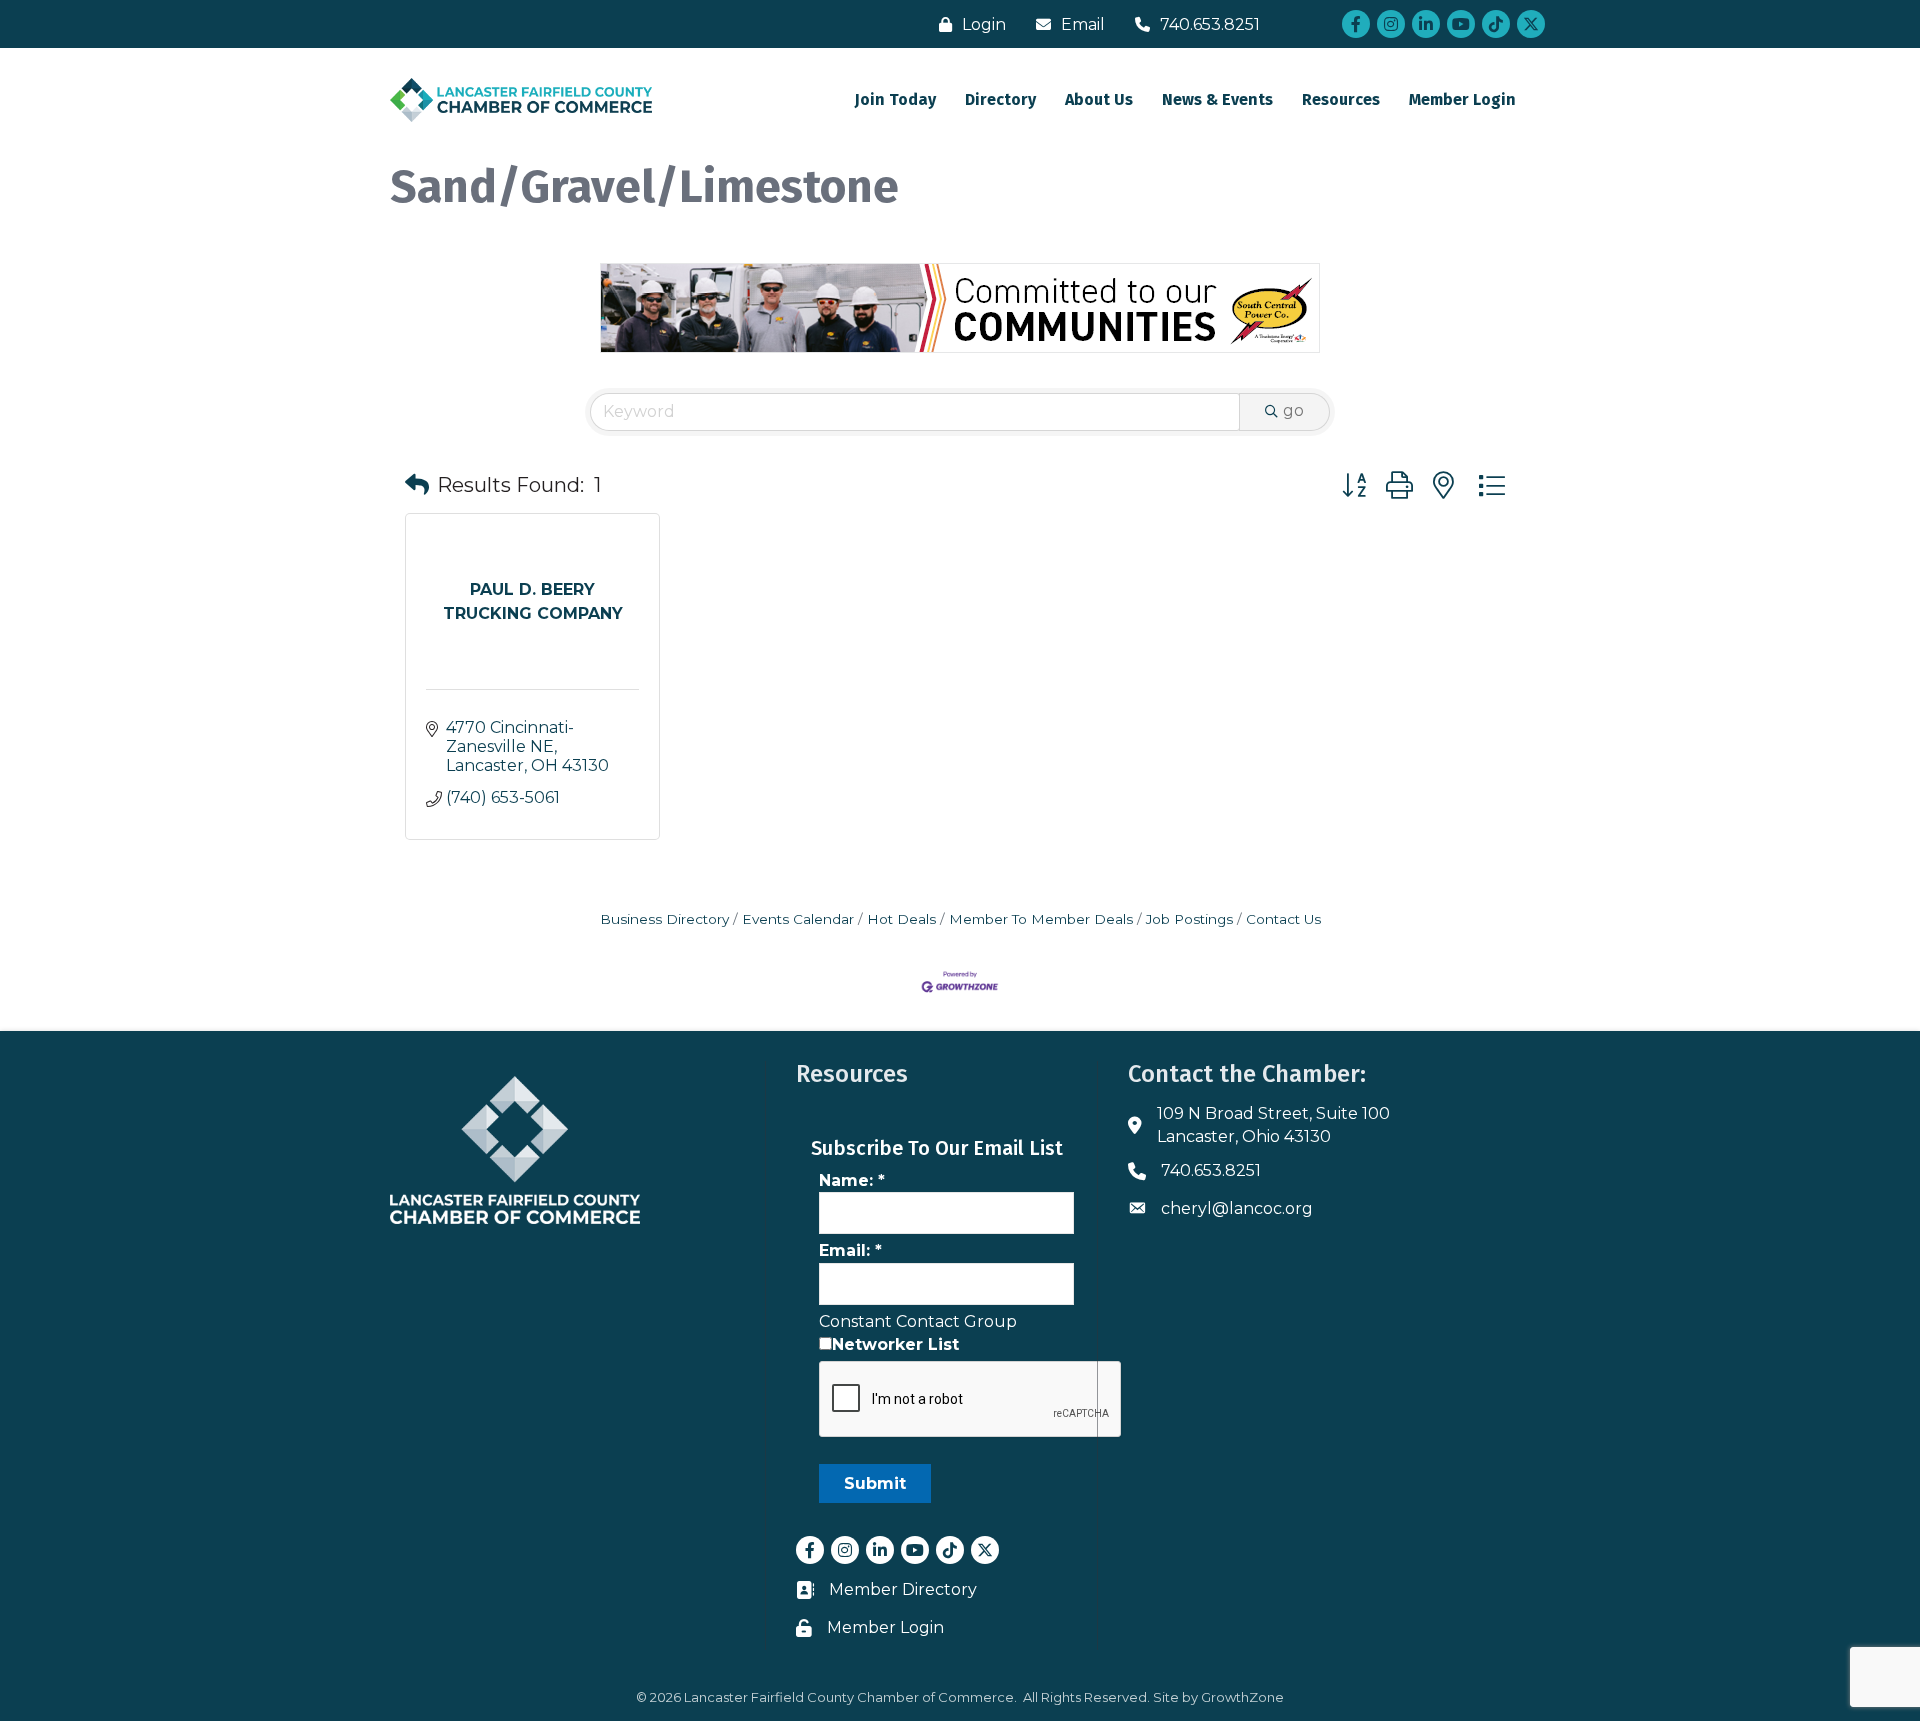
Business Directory (664, 919)
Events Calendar (798, 919)
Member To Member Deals (1041, 919)
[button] (417, 485)
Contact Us (1283, 919)
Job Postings (1189, 919)
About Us (1099, 99)
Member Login (1462, 99)
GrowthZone (1242, 1697)
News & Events (1217, 99)
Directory (1000, 99)
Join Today (895, 99)
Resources (1341, 99)
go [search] (1293, 410)
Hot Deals (901, 919)
